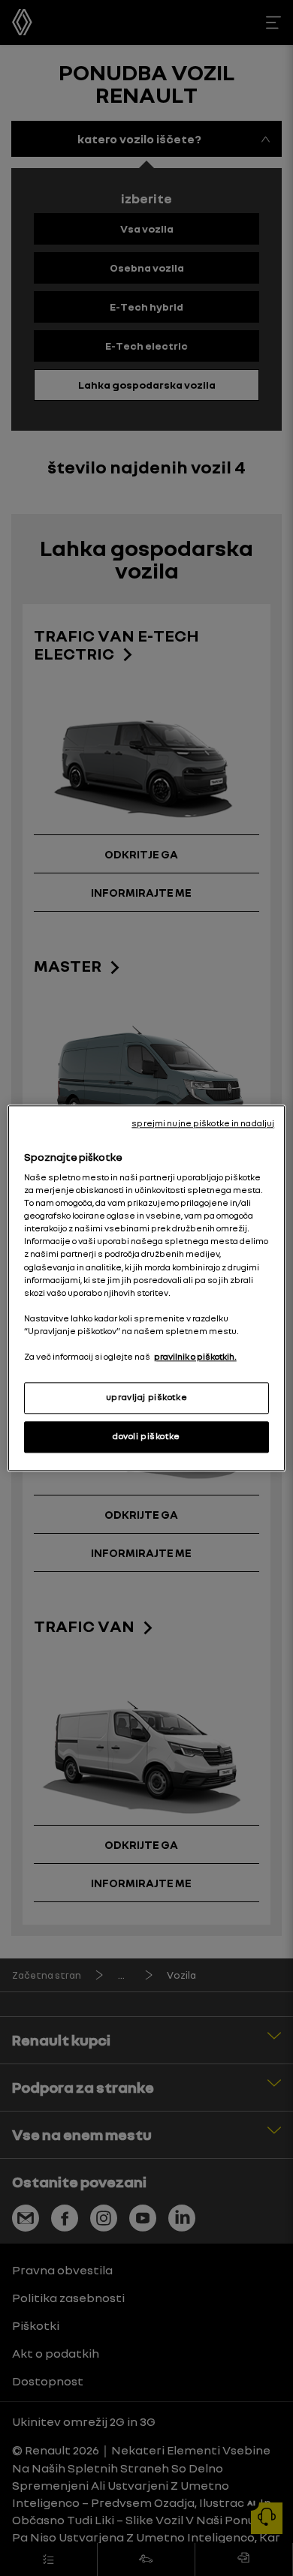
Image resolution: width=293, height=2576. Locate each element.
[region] (147, 1288)
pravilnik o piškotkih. (195, 1357)
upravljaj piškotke (146, 1397)
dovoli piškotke (146, 1436)
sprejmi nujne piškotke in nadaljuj (203, 1123)
